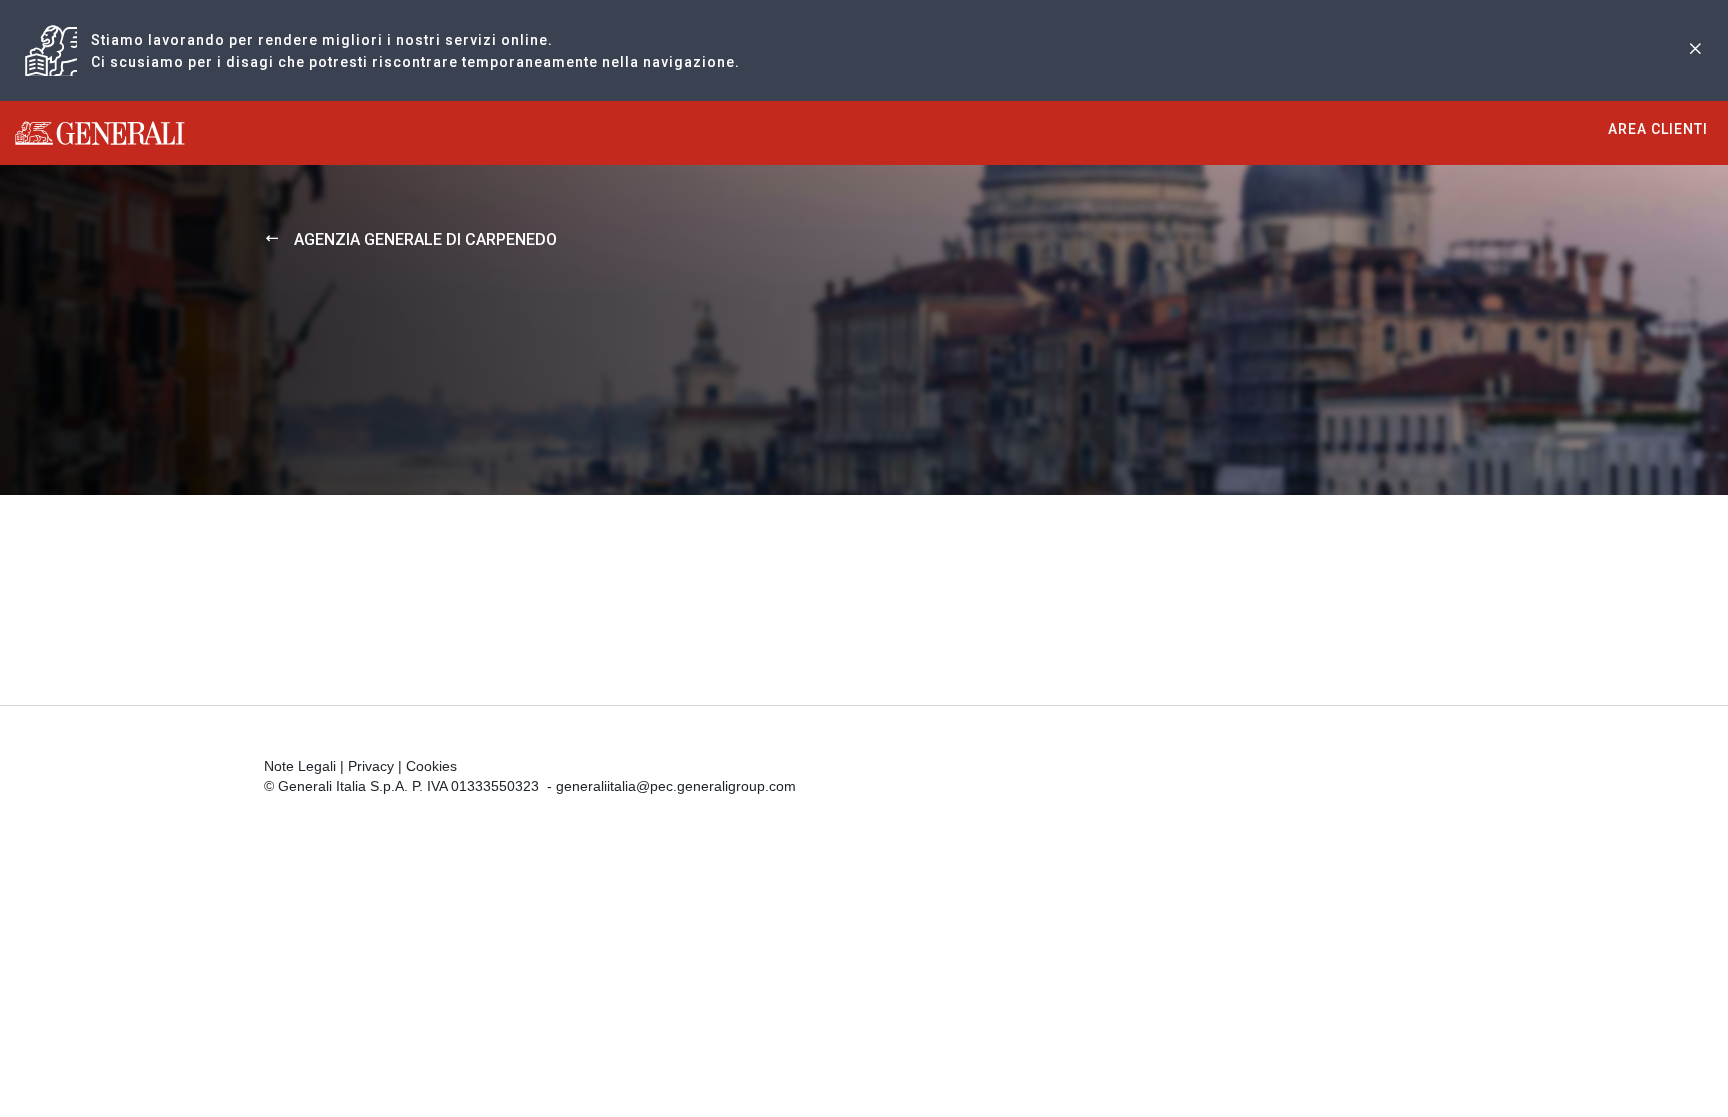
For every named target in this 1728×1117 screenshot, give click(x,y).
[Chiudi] (1695, 50)
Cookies (431, 766)
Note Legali (300, 766)
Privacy (371, 766)
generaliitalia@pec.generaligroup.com (676, 786)
